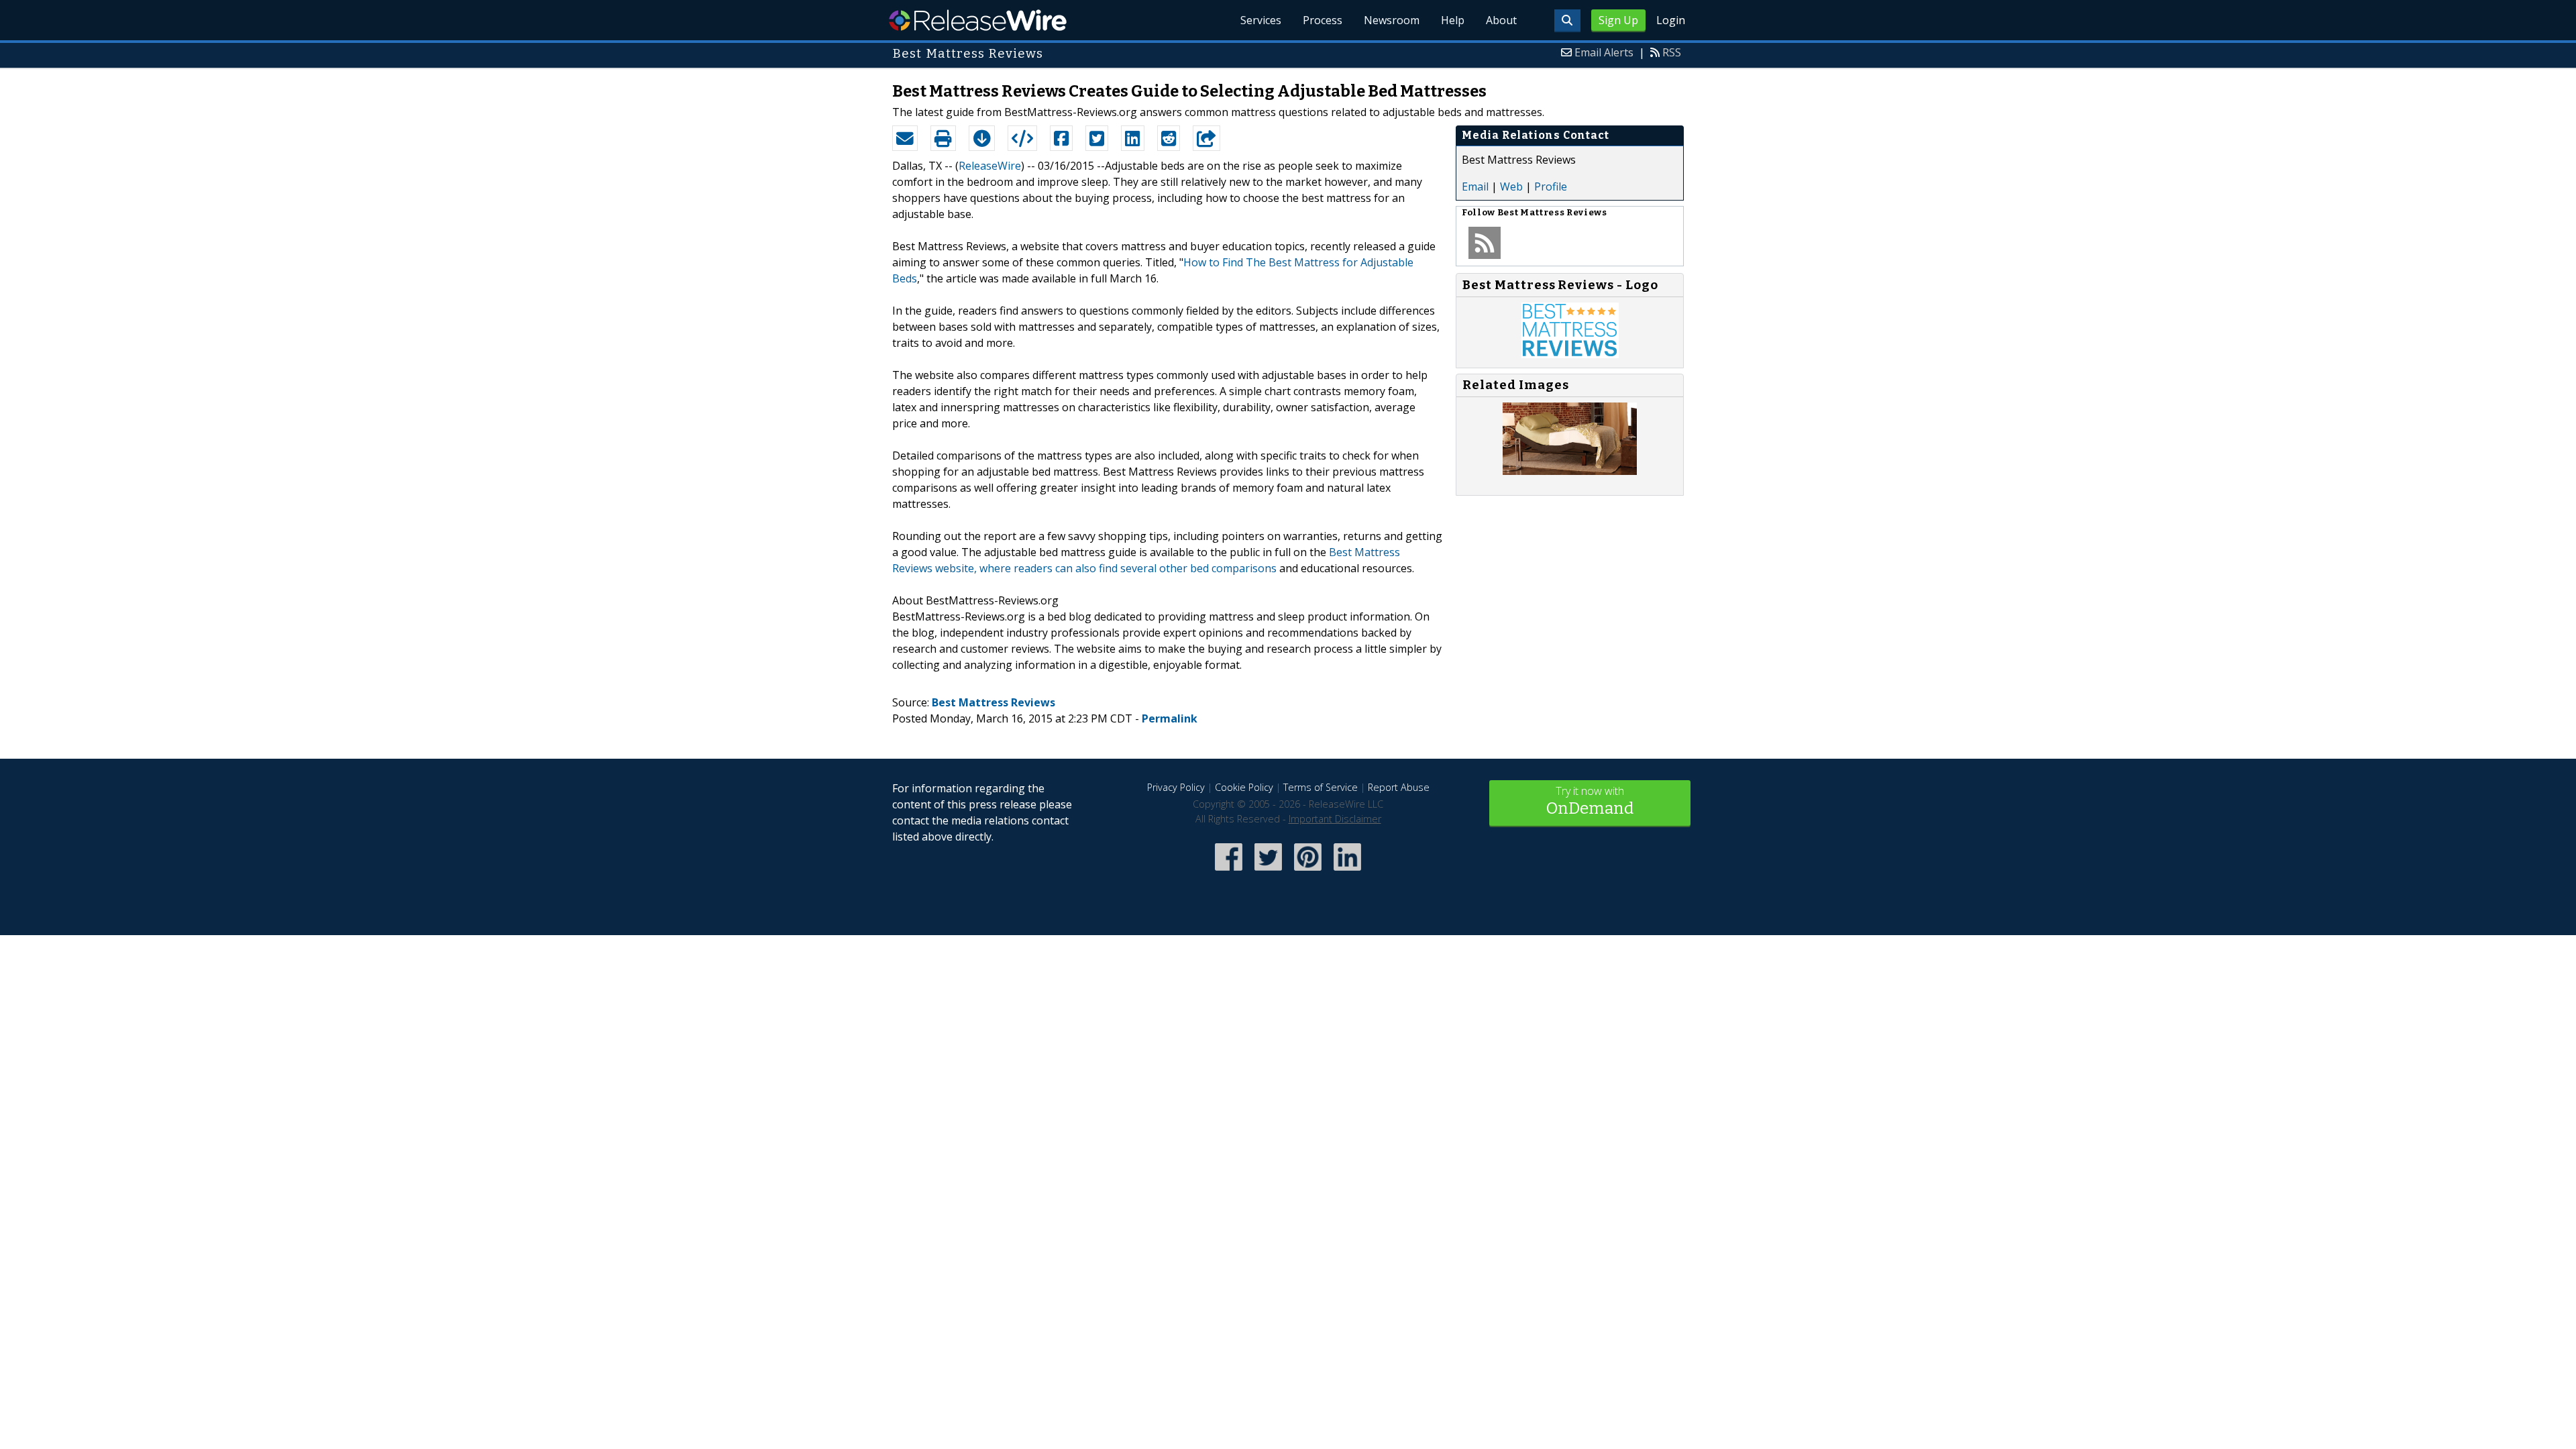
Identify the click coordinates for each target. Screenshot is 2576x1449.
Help (1453, 20)
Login (1671, 20)
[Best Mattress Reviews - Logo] (1570, 354)
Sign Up (1618, 20)
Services (1261, 20)
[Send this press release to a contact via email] (905, 138)
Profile (1551, 186)
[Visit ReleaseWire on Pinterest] (1308, 872)
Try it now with (1590, 801)
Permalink (1170, 718)
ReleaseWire (978, 20)
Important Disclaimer (1335, 819)
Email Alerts (1604, 52)
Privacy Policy (1176, 787)
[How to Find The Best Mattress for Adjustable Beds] (1570, 471)
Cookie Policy (1244, 787)
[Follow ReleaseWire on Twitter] (1268, 872)
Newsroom (1392, 20)
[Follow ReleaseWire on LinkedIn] (1347, 872)
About (1501, 20)
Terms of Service (1321, 787)
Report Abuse (1399, 787)
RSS (1672, 52)
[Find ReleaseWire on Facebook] (1229, 872)
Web (1511, 186)
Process (1323, 20)
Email (1475, 186)
